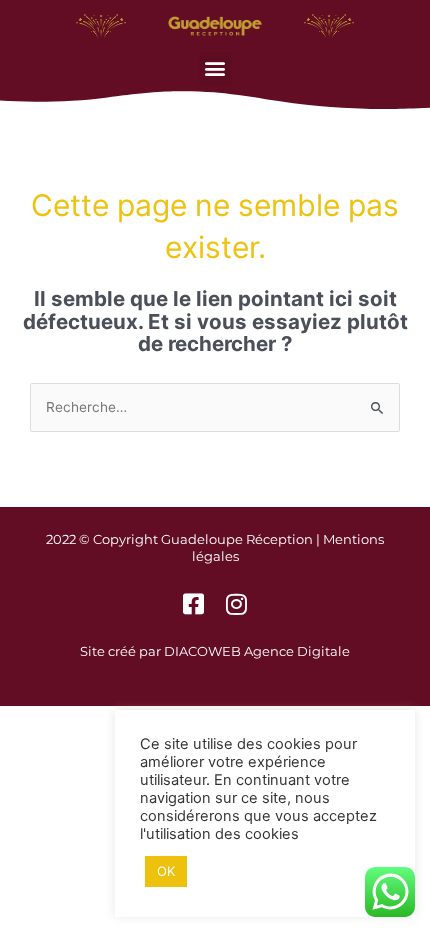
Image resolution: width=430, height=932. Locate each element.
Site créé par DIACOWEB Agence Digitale (215, 651)
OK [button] (166, 871)
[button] (215, 68)
